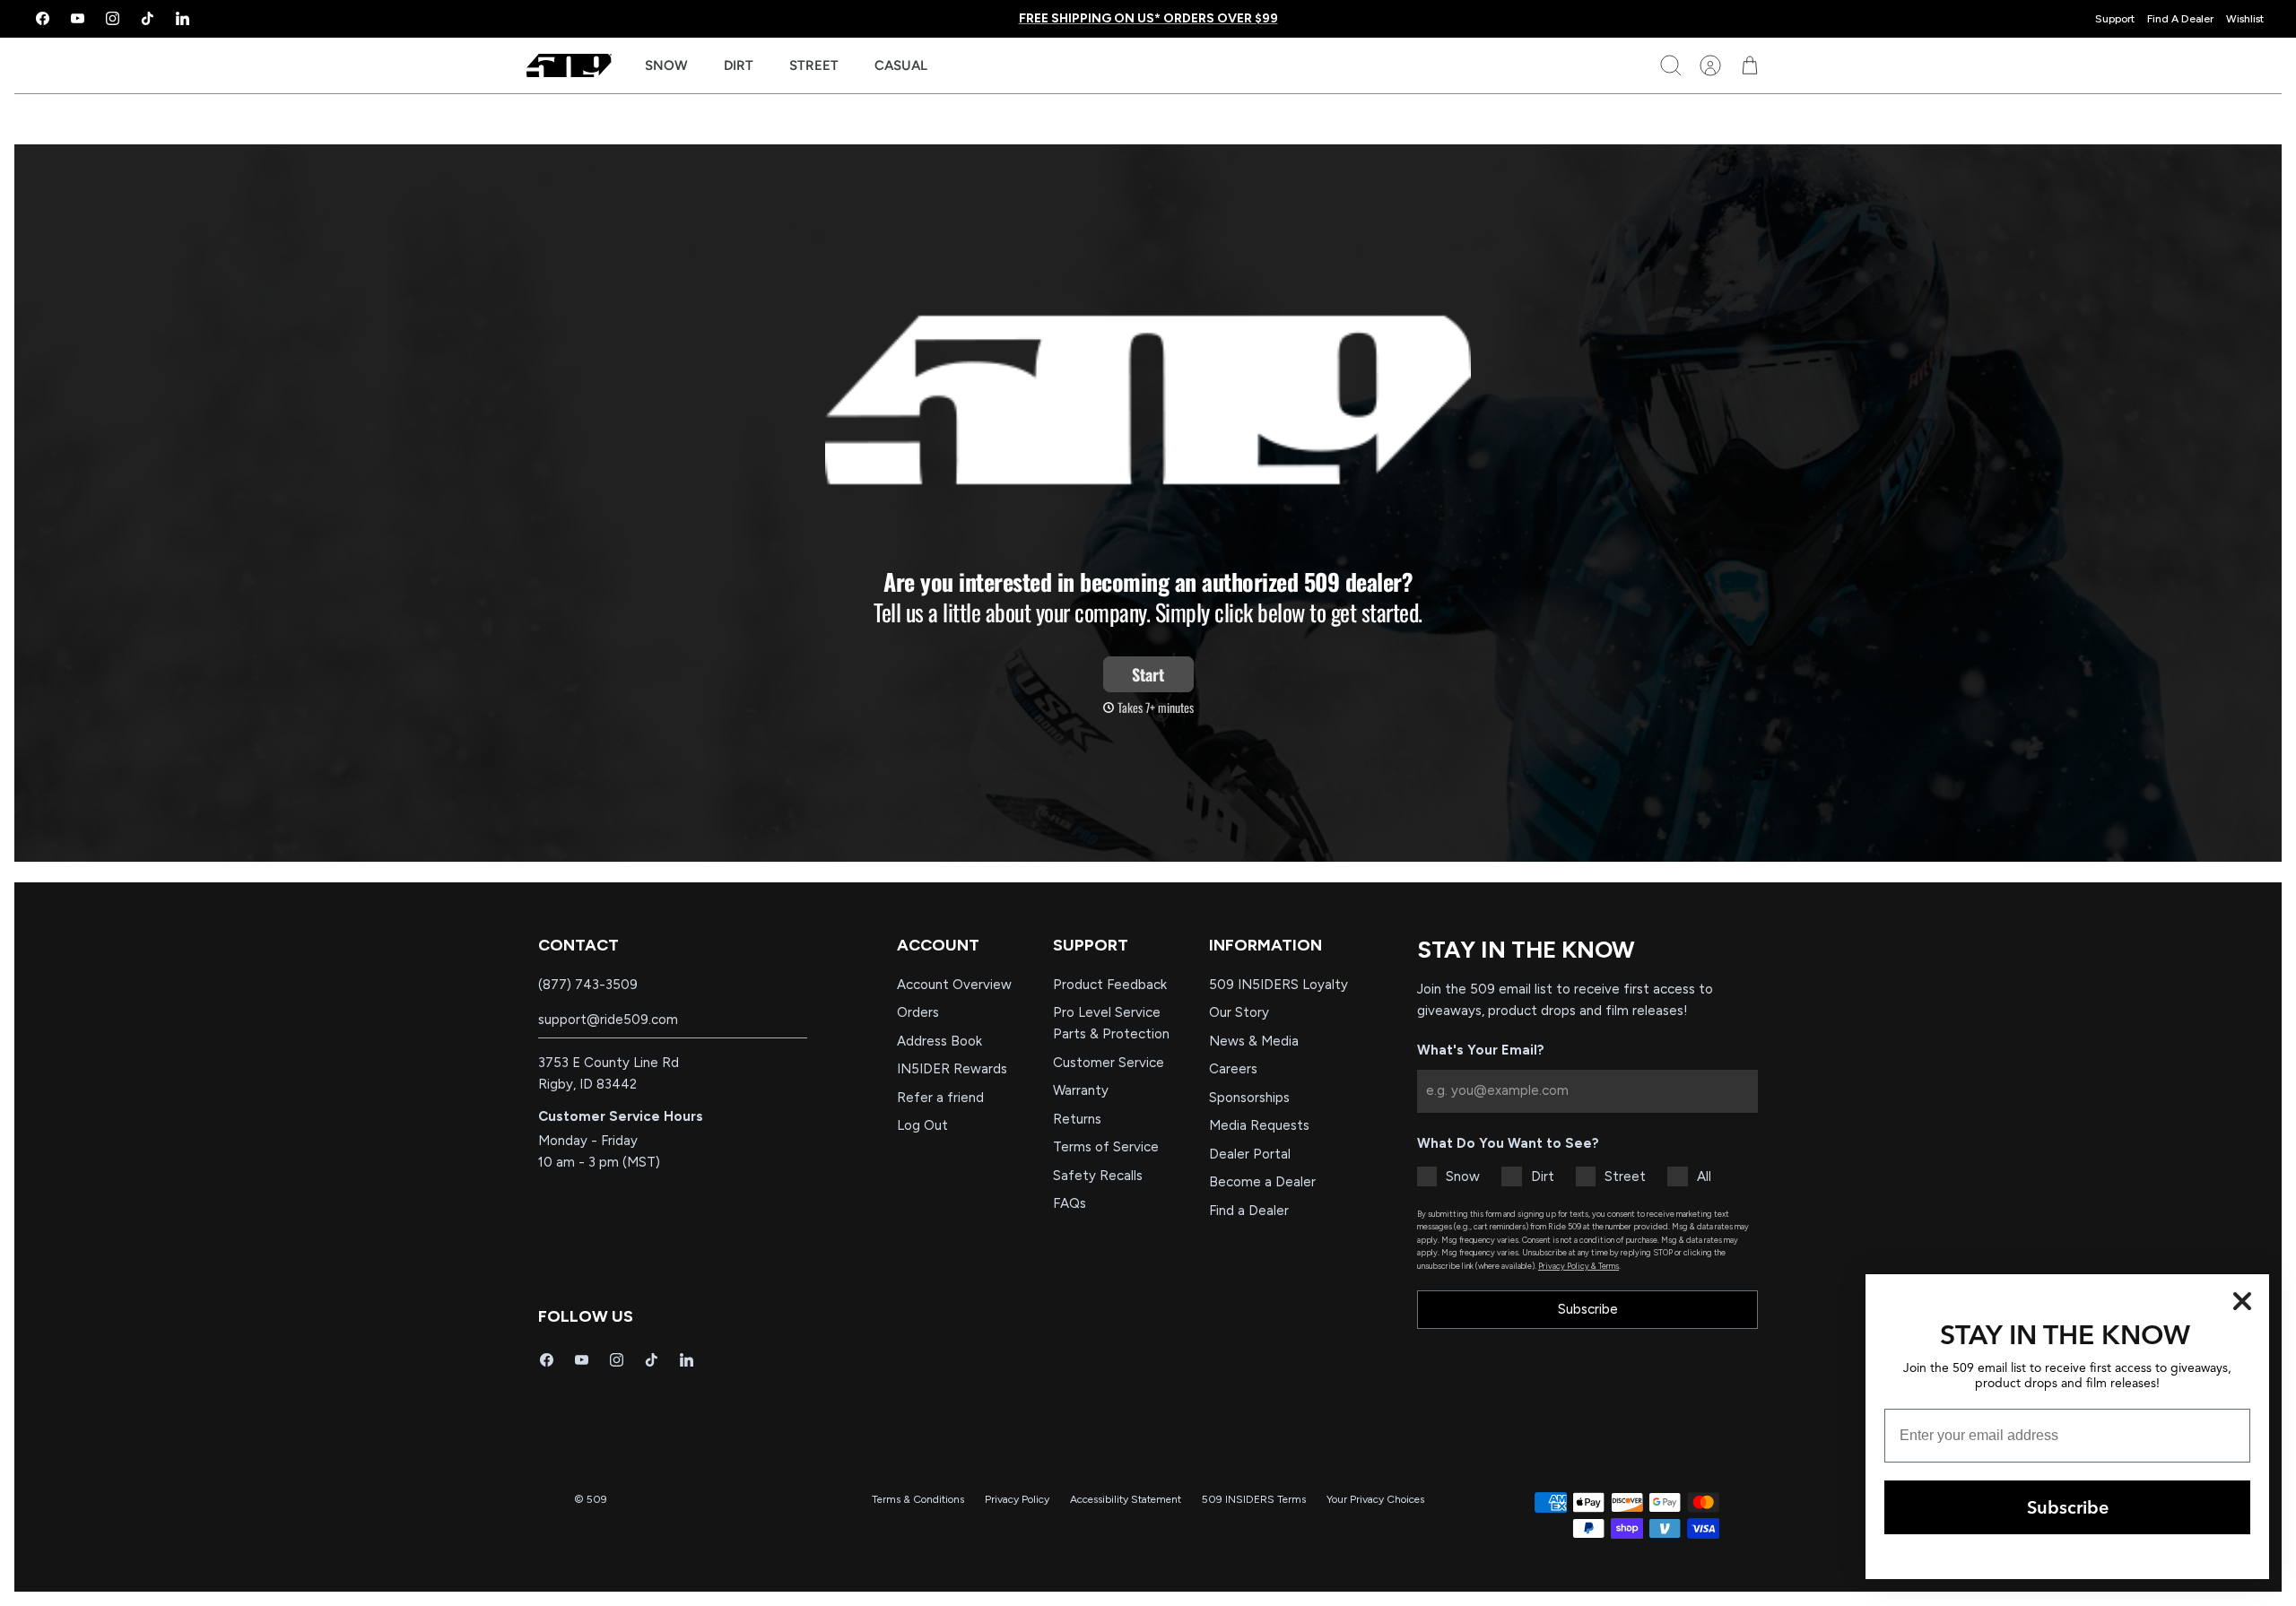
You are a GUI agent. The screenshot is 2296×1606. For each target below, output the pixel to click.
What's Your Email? (1481, 1050)
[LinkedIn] (183, 18)
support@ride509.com (608, 1020)
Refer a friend (940, 1098)
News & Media (1254, 1041)
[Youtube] (78, 18)
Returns (1077, 1119)
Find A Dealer (2180, 19)
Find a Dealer (1249, 1211)
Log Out (922, 1125)
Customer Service (1109, 1063)
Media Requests (1259, 1125)
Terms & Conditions (918, 1499)
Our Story (1239, 1012)
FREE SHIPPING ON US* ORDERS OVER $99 (1148, 18)
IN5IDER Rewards (952, 1069)
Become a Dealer (1262, 1182)
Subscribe (1588, 1309)
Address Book (939, 1041)
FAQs (1070, 1203)
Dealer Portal (1250, 1154)
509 (597, 1499)
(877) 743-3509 (588, 985)
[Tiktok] (148, 18)
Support (2115, 19)
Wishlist (2245, 19)
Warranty (1081, 1090)
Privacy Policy (1017, 1499)
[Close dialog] (2242, 1301)
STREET (814, 65)
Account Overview (954, 985)
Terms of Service (1106, 1147)
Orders (918, 1012)
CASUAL (901, 65)
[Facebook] (43, 18)
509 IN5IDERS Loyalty (1278, 985)
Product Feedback (1110, 985)
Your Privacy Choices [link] (1375, 1499)
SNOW (666, 65)
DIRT (739, 65)
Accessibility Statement (1126, 1499)
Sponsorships (1249, 1098)
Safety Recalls (1098, 1176)
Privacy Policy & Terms (1578, 1266)
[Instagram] (113, 18)
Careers (1233, 1069)
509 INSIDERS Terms (1254, 1499)
